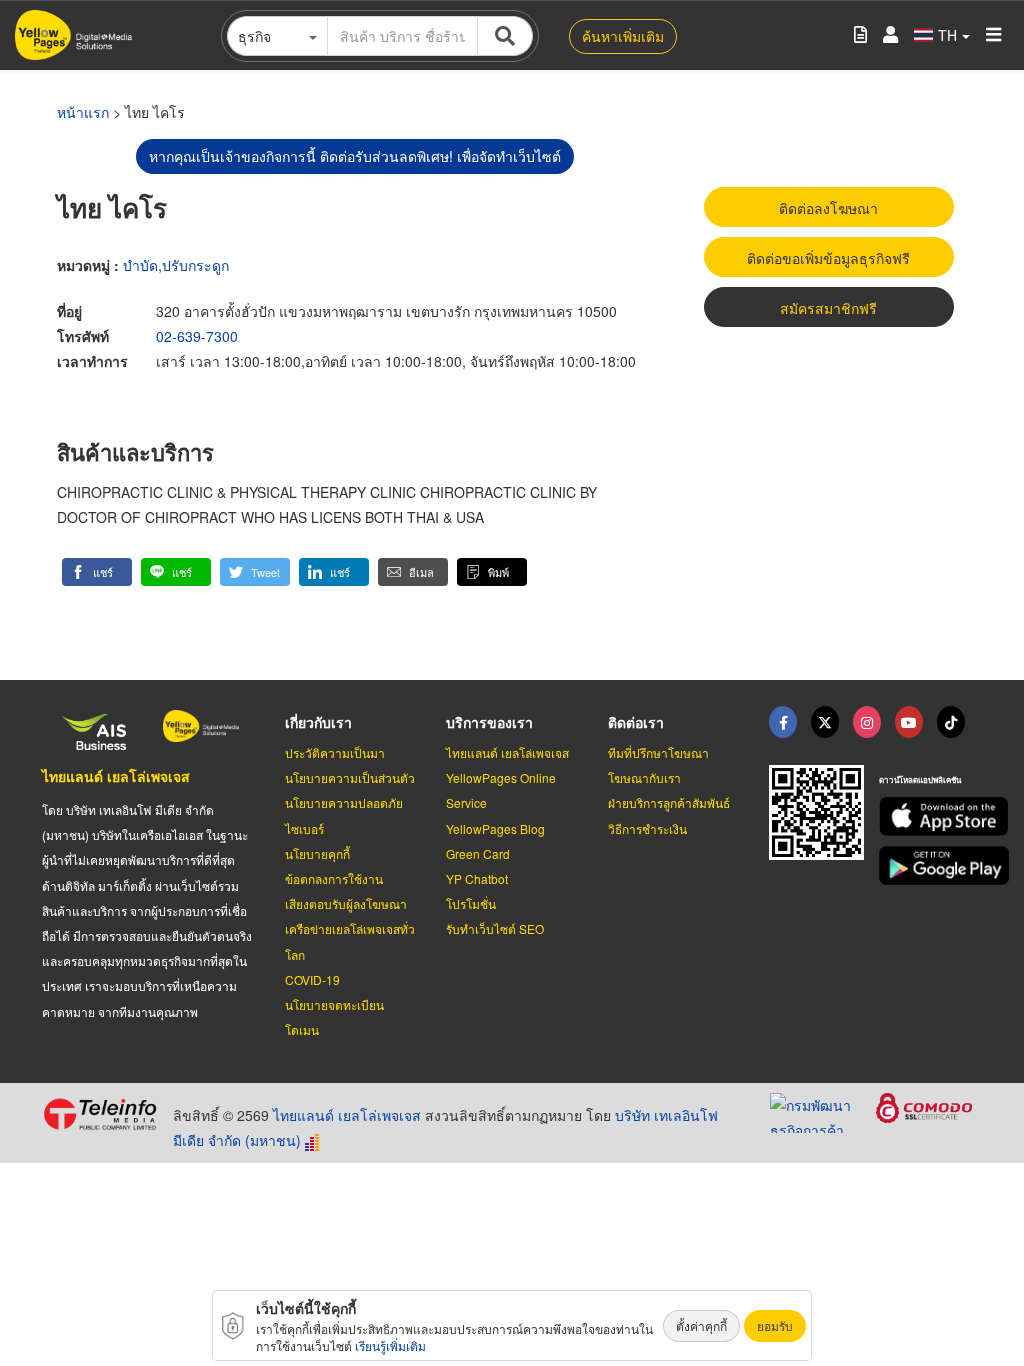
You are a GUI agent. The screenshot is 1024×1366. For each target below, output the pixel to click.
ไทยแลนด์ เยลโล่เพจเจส (116, 776)
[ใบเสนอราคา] (860, 35)
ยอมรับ (775, 1325)
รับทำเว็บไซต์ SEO (495, 928)
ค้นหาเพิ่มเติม (623, 36)
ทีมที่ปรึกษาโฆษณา (658, 752)
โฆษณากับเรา (644, 777)
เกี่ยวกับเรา (318, 722)
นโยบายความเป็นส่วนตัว (350, 777)
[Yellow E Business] (783, 722)
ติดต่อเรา (636, 722)
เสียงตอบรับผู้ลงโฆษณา (346, 903)
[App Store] (930, 816)
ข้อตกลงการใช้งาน (334, 878)
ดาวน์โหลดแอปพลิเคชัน (920, 779)
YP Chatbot (477, 878)
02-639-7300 (197, 336)
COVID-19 (312, 979)
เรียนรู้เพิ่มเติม (390, 1345)
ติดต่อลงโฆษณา (828, 208)
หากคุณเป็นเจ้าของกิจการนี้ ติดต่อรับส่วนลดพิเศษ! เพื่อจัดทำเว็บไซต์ (355, 156)
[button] (97, 572)
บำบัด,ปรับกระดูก (176, 265)
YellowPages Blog (495, 828)
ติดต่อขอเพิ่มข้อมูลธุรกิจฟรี (828, 258)
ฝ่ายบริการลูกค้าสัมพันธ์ (669, 802)
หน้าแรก (83, 112)
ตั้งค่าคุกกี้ (701, 1325)
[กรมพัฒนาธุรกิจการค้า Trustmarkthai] (823, 1111)
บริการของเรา (489, 722)
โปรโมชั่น (471, 903)
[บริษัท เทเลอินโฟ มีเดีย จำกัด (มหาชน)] (100, 1114)
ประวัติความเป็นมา (335, 752)
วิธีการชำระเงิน (647, 828)
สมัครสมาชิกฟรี (828, 308)
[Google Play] (930, 865)
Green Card (478, 853)
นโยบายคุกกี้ (317, 853)
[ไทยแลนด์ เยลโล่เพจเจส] (825, 722)
